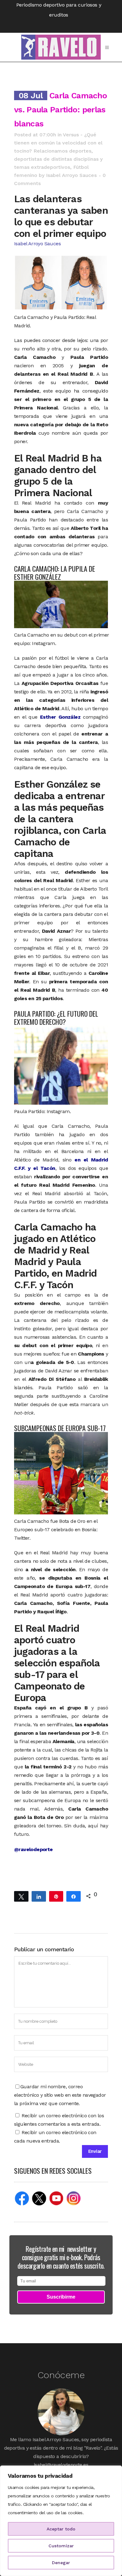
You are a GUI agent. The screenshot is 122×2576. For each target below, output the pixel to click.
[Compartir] (39, 1896)
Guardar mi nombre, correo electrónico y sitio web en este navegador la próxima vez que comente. (60, 2095)
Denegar (61, 2563)
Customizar (61, 2546)
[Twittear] (21, 1896)
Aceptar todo (61, 2529)
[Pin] (56, 1896)
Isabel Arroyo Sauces (71, 175)
